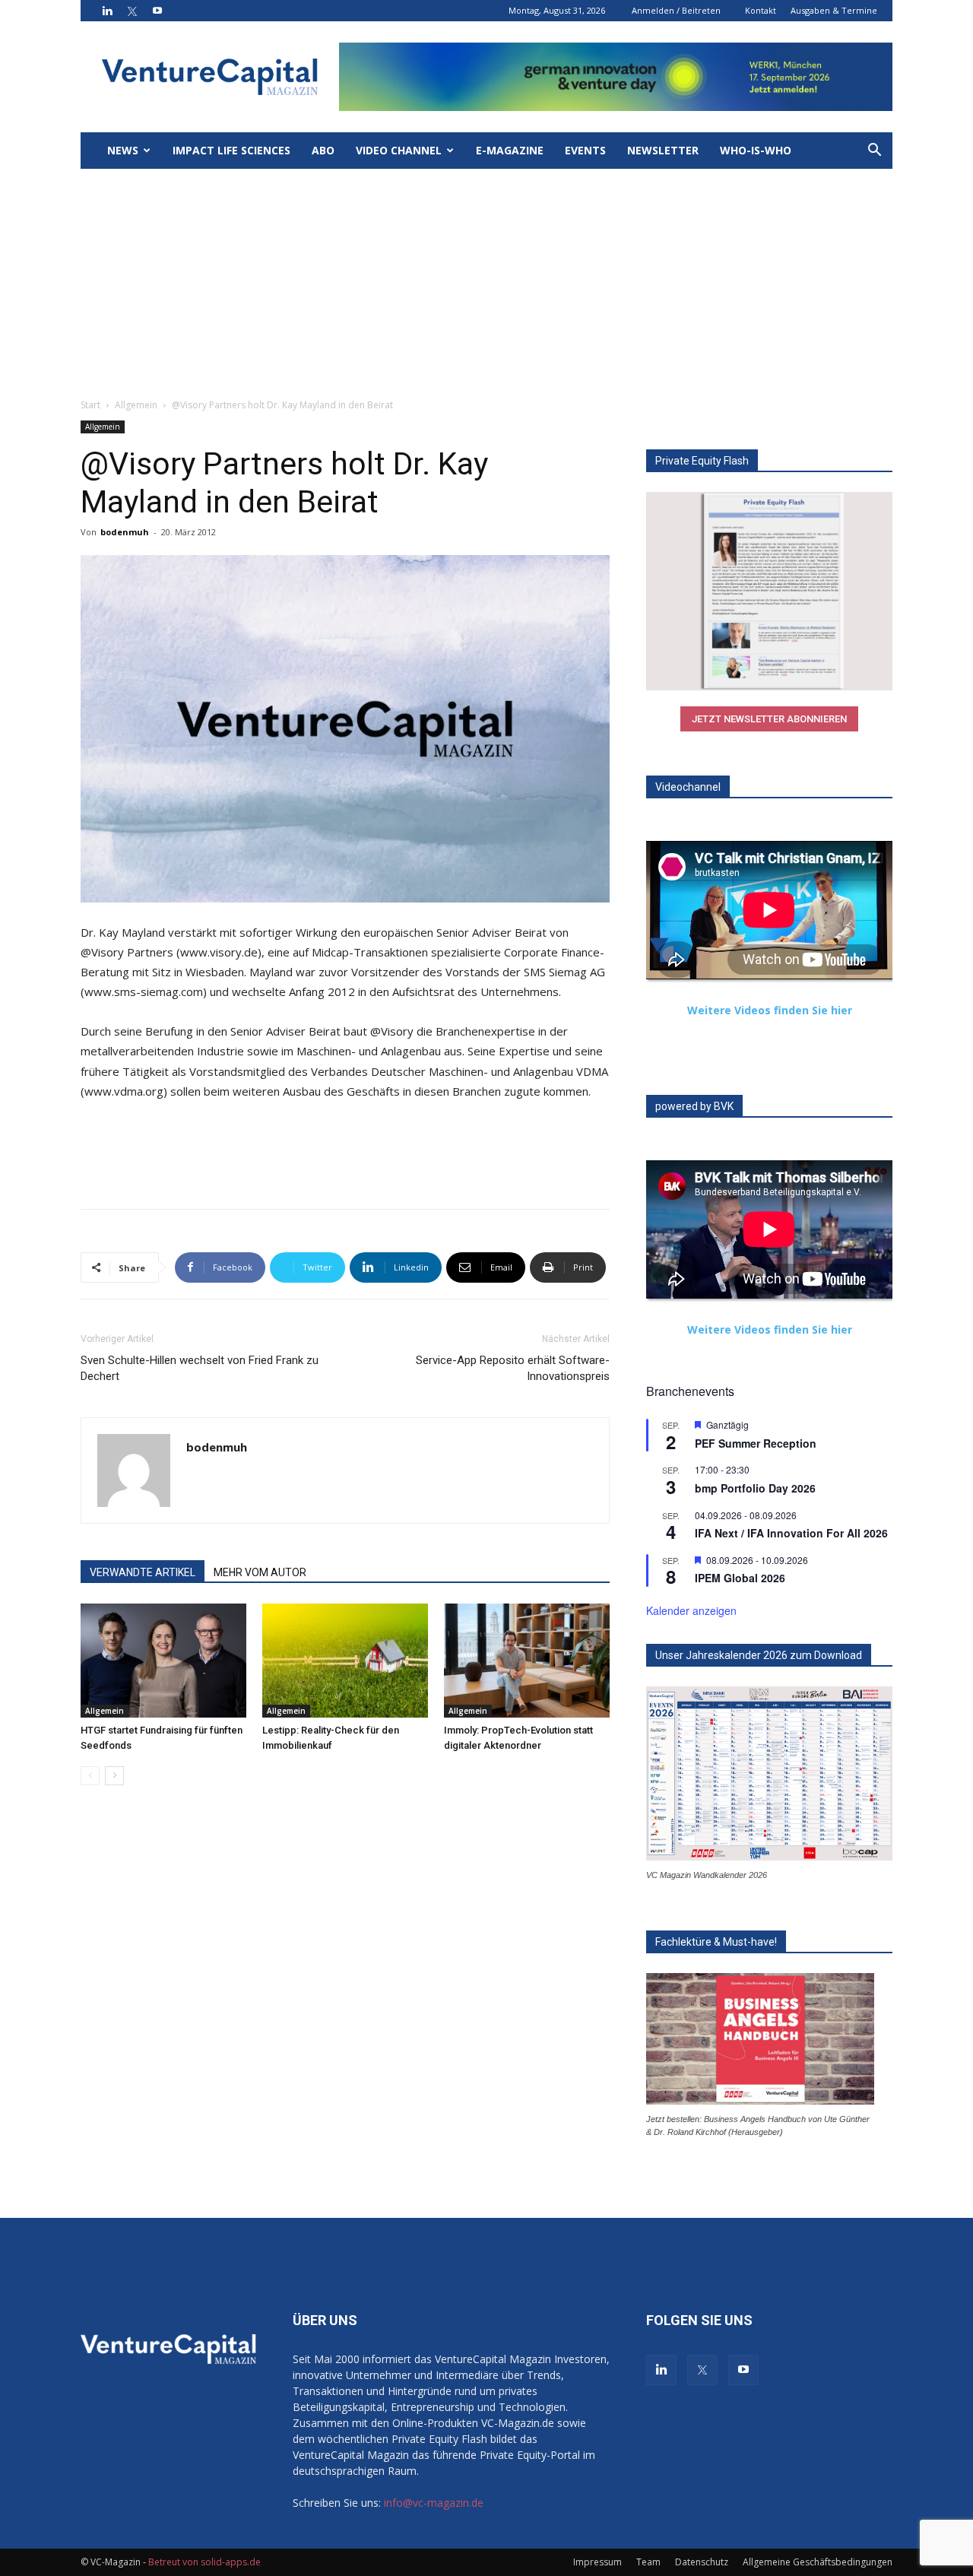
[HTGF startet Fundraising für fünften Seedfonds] (163, 1661)
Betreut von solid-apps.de (204, 2562)
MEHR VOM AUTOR (260, 1572)
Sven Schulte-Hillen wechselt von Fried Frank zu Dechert (200, 1368)
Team (648, 2562)
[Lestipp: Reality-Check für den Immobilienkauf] (345, 1661)
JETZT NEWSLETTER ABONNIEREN (769, 719)
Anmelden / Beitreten (676, 10)
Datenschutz (702, 2562)
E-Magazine (510, 150)
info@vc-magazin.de (434, 2503)
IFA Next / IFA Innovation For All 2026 (791, 1533)
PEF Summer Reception (756, 1443)
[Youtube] (157, 11)
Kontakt (761, 10)
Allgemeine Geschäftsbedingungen (818, 2562)
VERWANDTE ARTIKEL (143, 1572)
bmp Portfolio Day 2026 (755, 1488)
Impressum (597, 2562)
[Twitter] (132, 11)
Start (90, 405)
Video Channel (399, 150)
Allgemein (136, 405)
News (123, 150)
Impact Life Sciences (231, 150)
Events (585, 150)
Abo (323, 150)
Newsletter (663, 150)
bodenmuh (125, 532)
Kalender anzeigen (691, 1610)
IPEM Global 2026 (740, 1578)
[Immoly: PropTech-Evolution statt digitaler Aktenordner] (527, 1661)
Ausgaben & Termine (834, 10)
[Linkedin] (107, 11)
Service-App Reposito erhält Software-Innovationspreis (513, 1368)
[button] (874, 152)
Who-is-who (756, 150)
